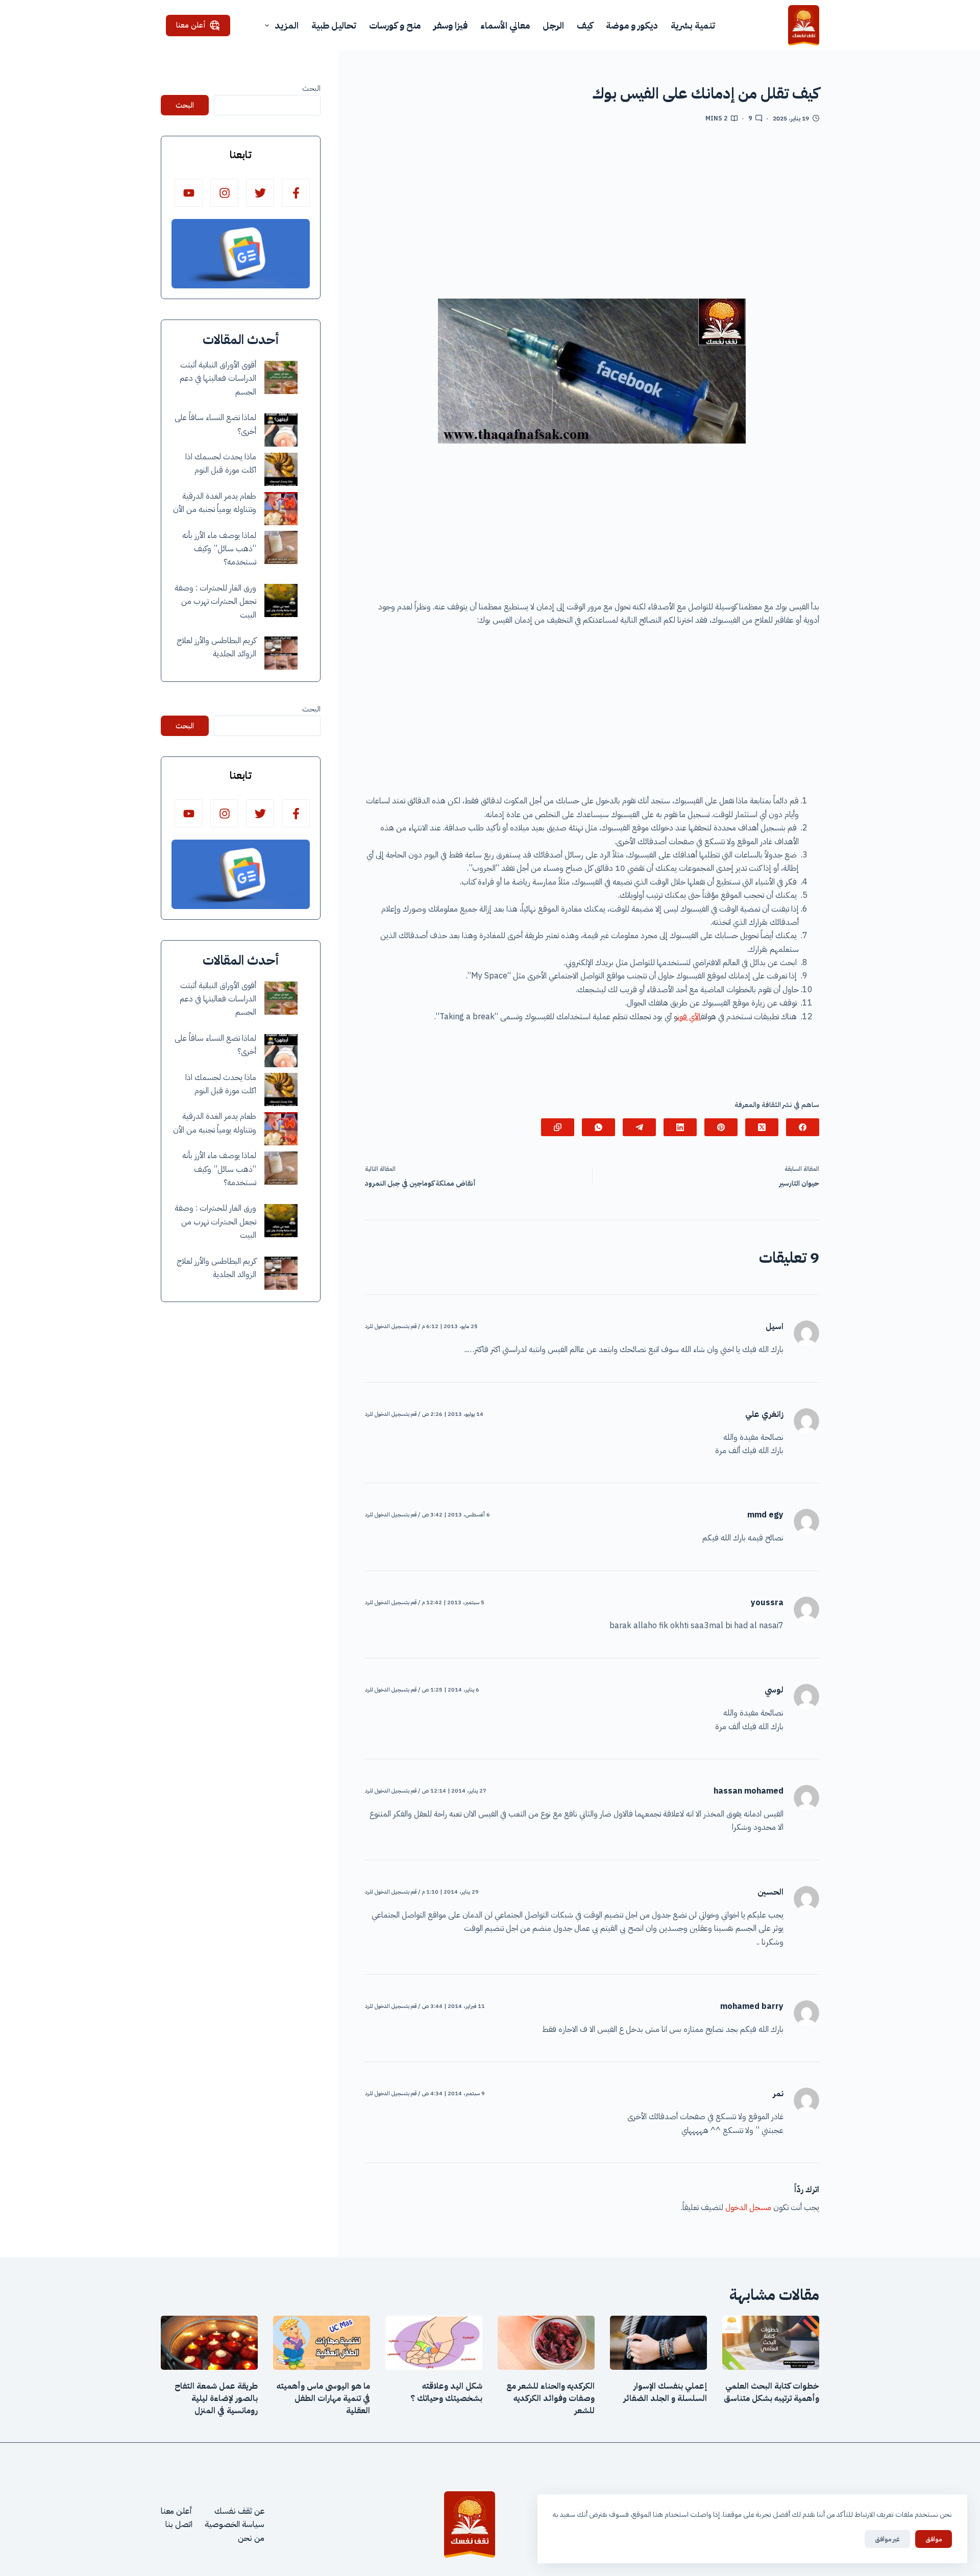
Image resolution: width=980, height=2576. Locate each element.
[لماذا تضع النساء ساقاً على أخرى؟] (281, 430)
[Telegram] (639, 1127)
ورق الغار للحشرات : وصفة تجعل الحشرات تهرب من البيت (215, 602)
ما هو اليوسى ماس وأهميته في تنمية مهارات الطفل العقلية (323, 2398)
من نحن (251, 2538)
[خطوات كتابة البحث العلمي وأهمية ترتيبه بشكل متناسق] (771, 2343)
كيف (585, 25)
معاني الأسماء (505, 25)
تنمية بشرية (693, 25)
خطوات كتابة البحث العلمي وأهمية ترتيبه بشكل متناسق (771, 2392)
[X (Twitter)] (762, 1127)
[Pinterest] (721, 1127)
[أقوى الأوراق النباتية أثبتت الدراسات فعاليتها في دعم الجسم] (281, 377)
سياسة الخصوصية (235, 2524)
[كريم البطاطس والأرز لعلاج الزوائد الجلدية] (281, 653)
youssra (767, 1603)
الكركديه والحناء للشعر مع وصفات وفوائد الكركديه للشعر (550, 2398)
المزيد (287, 25)
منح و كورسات (395, 25)
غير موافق (887, 2539)
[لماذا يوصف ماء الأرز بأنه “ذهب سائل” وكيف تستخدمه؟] (281, 547)
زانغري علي (764, 1414)
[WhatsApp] (598, 1127)
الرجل (553, 25)
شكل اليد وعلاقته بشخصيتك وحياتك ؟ (446, 2392)
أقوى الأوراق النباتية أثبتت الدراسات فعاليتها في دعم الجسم (218, 378)
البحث (311, 88)
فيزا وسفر (450, 25)
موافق (934, 2539)
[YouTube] (189, 193)
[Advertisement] (592, 215)
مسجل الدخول (748, 2207)
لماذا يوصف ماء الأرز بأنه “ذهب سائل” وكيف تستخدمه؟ (219, 549)
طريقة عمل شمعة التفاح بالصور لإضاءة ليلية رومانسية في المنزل (216, 2398)
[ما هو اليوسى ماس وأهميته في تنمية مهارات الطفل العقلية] (322, 2343)
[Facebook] (803, 1127)
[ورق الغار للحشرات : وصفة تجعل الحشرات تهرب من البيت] (281, 600)
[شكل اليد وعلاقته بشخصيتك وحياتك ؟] (434, 2343)
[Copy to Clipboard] (558, 1127)
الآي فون (689, 1017)
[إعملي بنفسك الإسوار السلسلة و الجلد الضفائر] (658, 2343)
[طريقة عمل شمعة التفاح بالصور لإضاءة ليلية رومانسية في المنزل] (209, 2343)
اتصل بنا (179, 2524)
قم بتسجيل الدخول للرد (391, 1326)
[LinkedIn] (680, 1127)
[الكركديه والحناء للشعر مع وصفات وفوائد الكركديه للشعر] (546, 2343)
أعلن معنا (191, 25)
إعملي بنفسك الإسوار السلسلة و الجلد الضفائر (665, 2392)
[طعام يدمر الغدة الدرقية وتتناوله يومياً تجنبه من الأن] (281, 509)
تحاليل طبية (334, 25)
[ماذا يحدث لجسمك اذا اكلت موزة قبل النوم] (281, 469)
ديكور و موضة (632, 25)
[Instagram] (224, 193)
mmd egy (765, 1515)
